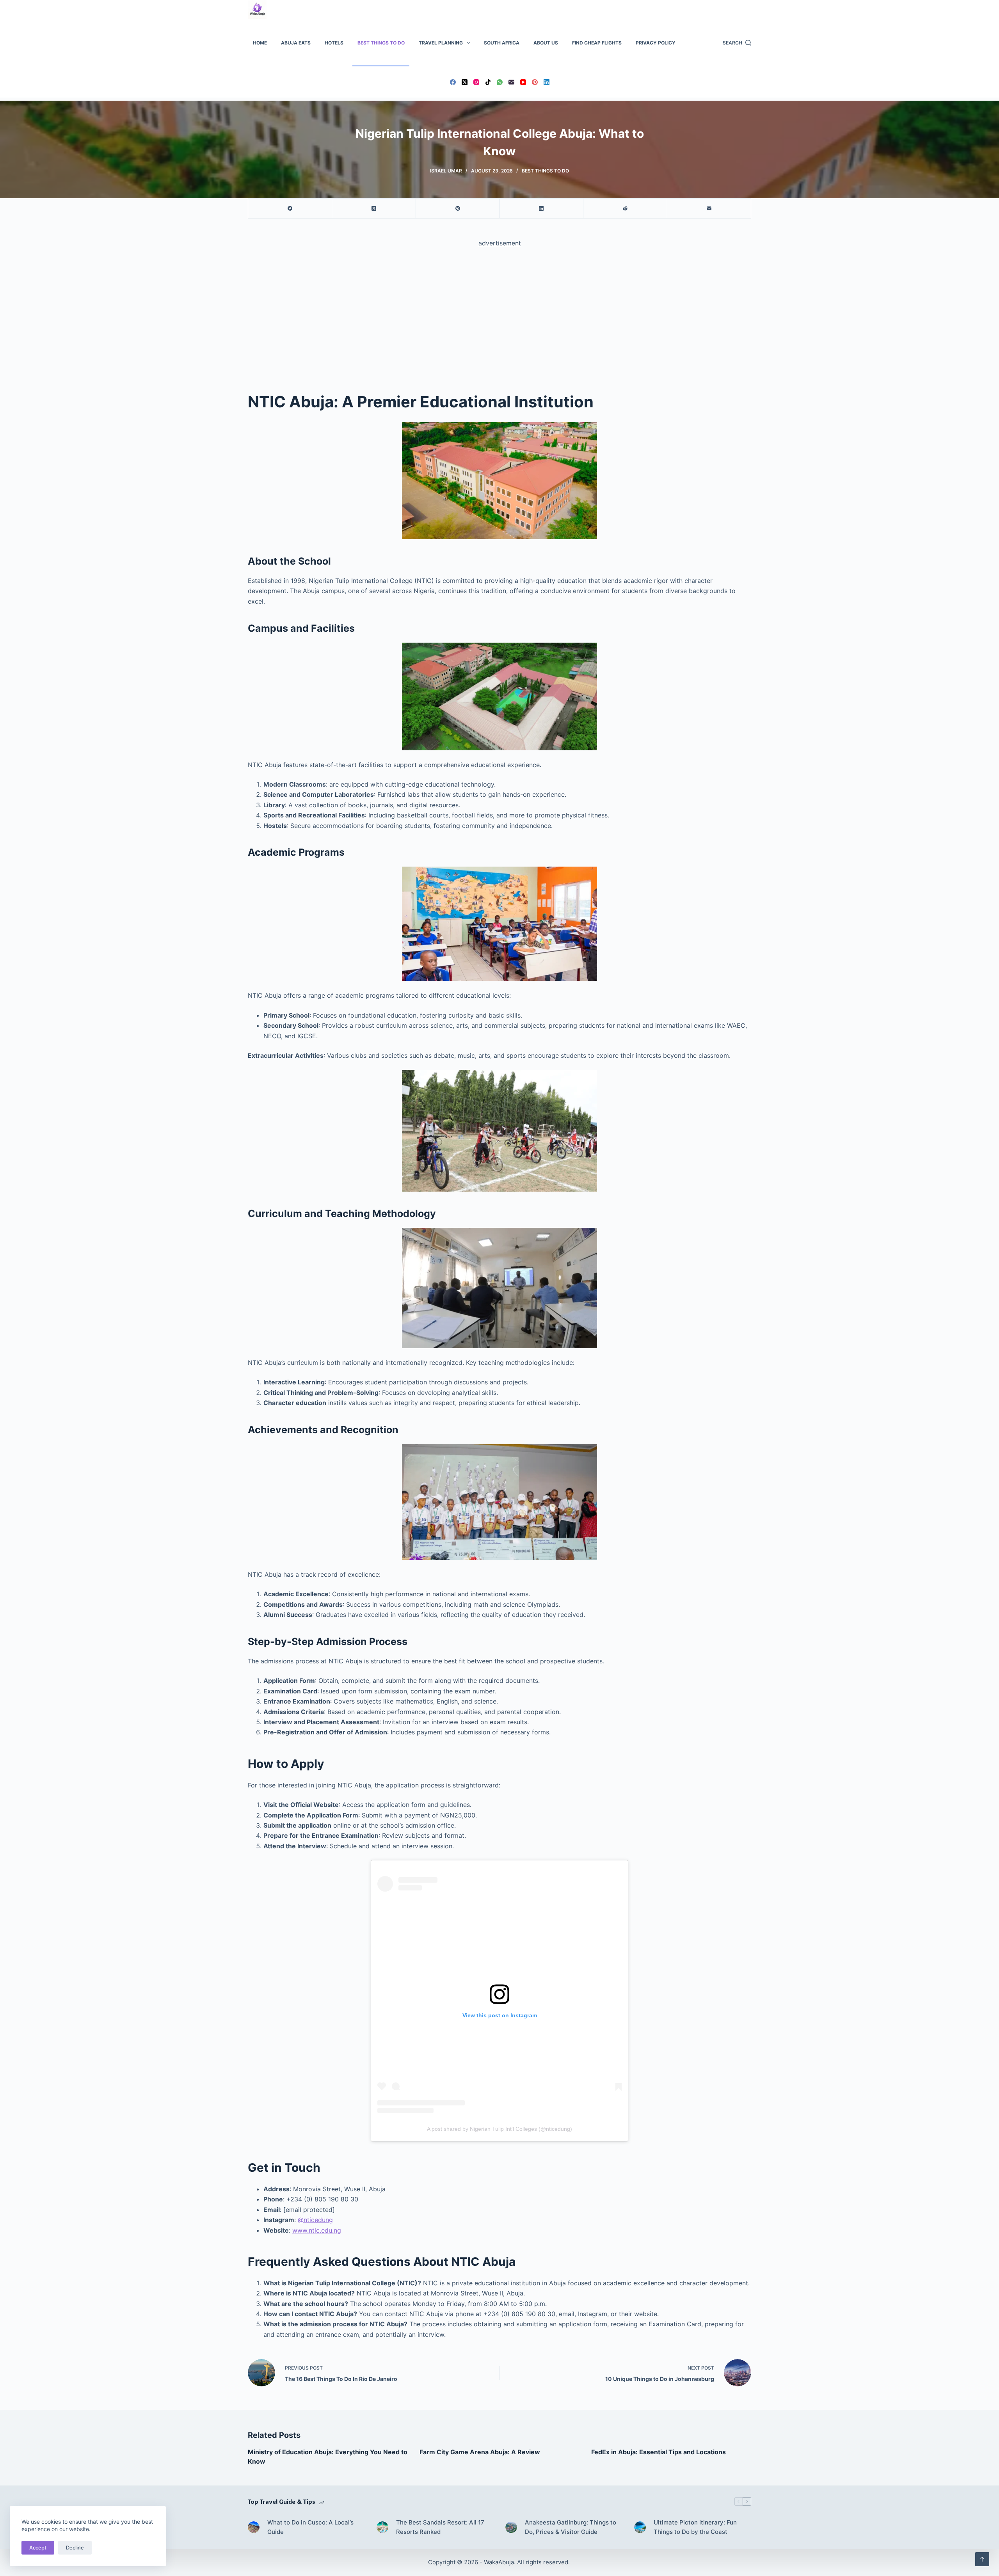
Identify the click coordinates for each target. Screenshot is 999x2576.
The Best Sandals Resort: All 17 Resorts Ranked (440, 2527)
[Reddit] (625, 209)
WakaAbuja (499, 2562)
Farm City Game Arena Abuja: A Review (480, 2452)
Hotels (334, 43)
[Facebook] (453, 82)
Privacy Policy (656, 43)
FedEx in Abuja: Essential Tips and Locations (659, 2452)
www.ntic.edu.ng (317, 2230)
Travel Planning (441, 43)
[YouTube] (523, 82)
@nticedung (315, 2220)
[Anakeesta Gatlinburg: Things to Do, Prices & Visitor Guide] (511, 2527)
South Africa (502, 43)
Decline (75, 2548)
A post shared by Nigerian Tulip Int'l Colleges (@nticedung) (499, 2129)
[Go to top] (982, 2559)
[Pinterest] (535, 82)
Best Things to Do (381, 43)
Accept (38, 2548)
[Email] (511, 82)
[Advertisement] (499, 312)
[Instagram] (476, 82)
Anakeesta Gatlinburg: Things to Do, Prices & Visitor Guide (571, 2527)
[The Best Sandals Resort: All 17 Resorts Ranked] (382, 2527)
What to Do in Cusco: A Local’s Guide (310, 2527)
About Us (546, 43)
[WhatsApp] (500, 82)
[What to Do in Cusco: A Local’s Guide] (254, 2527)
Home (260, 43)
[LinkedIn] (547, 82)
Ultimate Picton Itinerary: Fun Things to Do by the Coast (695, 2527)
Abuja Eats (296, 43)
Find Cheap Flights (597, 43)
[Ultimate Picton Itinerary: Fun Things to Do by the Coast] (640, 2527)
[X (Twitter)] (465, 82)
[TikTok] (488, 82)
